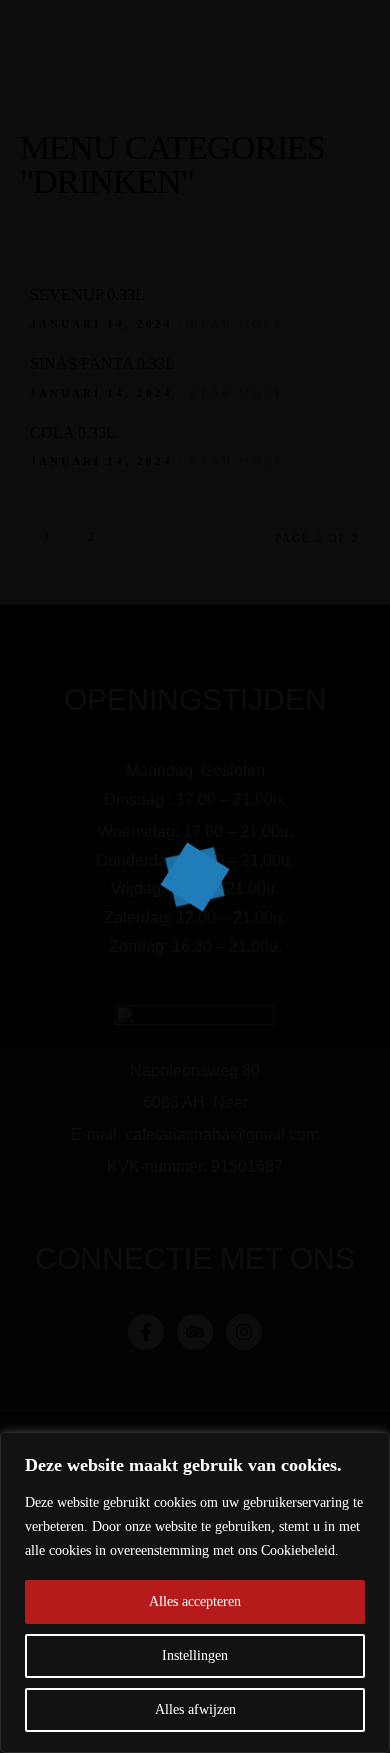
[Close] (369, 1449)
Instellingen (195, 1655)
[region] (195, 1592)
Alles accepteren (195, 1601)
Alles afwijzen (195, 1709)
